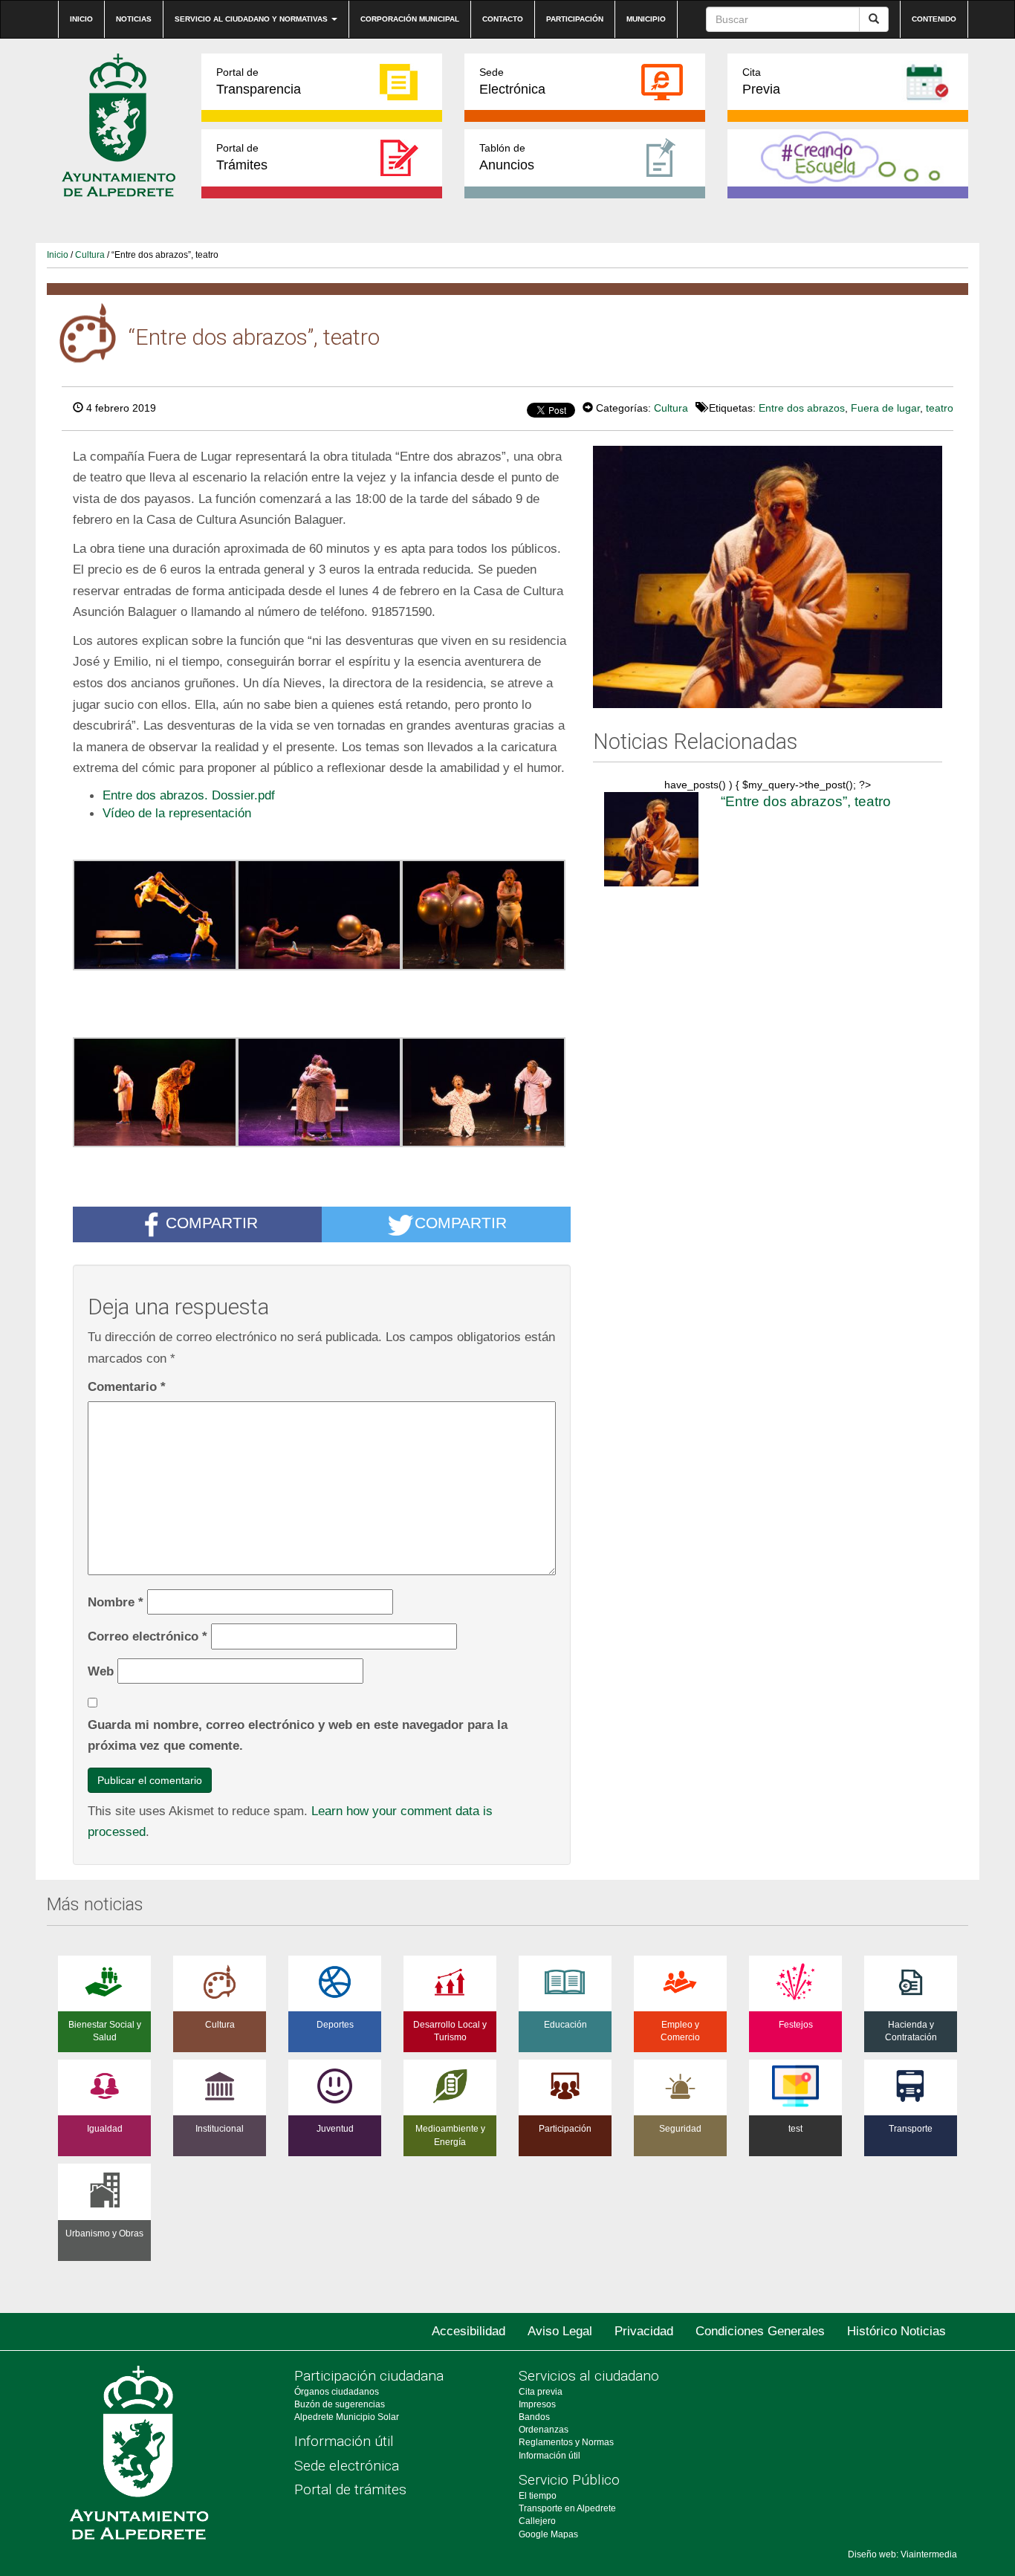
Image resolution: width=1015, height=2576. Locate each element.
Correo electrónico (147, 1636)
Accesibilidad (468, 2331)
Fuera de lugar (885, 408)
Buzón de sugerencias (340, 2404)
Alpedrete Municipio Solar (347, 2417)
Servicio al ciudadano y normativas (252, 19)
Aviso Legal (560, 2331)
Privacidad (644, 2331)
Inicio (81, 19)
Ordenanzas (544, 2430)
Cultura (90, 255)
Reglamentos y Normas (566, 2442)
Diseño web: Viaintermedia (902, 2554)
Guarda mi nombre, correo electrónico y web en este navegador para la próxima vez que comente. (298, 1735)
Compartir (212, 1223)
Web (101, 1671)
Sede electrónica (347, 2466)
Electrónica (512, 81)
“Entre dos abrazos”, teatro (806, 801)
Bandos (534, 2417)
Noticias (134, 19)
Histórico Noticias (896, 2331)
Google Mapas (548, 2534)
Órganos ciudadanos (337, 2392)
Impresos (537, 2404)
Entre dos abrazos (802, 408)
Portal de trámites (350, 2489)
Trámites (242, 157)
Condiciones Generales (760, 2331)
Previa (761, 81)
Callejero (537, 2521)
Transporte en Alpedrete (567, 2508)
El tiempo (538, 2496)
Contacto (503, 19)
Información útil (344, 2441)
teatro (940, 408)
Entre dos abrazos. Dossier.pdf (189, 795)
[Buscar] (874, 19)
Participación (575, 19)
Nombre (116, 1602)
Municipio (646, 19)
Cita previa (541, 2392)
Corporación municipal (410, 19)
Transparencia (259, 81)
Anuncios (507, 157)
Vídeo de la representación (177, 813)
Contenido (934, 19)
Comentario (127, 1386)
